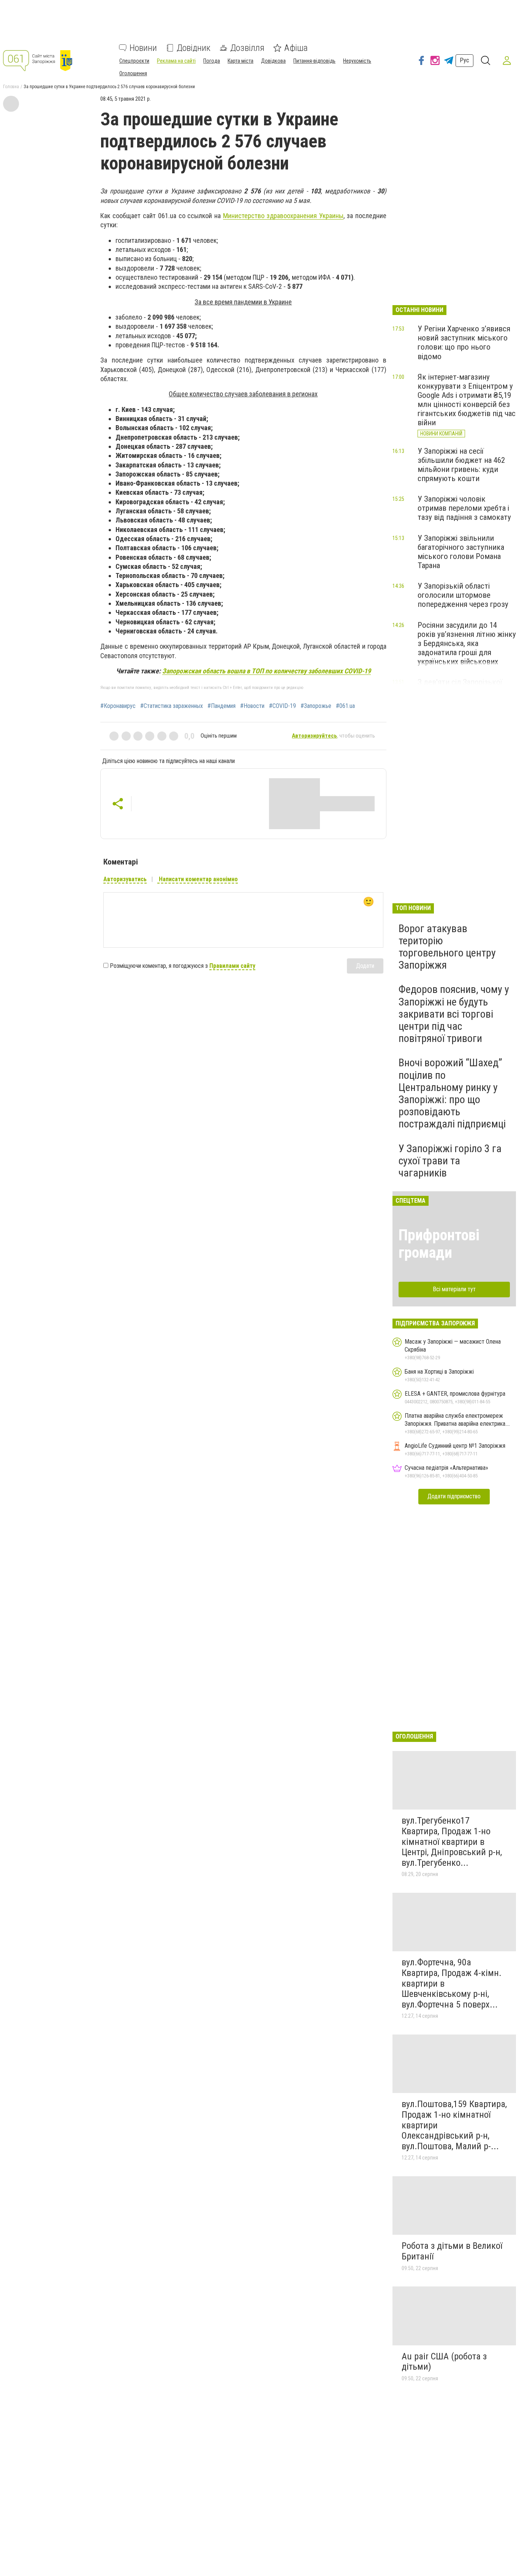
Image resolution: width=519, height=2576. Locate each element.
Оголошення (133, 73)
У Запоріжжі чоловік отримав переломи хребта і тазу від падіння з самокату (464, 508)
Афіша (296, 48)
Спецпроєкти (134, 61)
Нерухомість (357, 61)
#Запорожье (316, 706)
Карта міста (241, 61)
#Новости (252, 706)
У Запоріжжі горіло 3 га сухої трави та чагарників (450, 1161)
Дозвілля (247, 48)
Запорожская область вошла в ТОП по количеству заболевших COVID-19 (267, 671)
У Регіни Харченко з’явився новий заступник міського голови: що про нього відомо (464, 342)
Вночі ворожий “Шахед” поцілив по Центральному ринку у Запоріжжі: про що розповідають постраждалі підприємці (452, 1093)
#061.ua (345, 706)
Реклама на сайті (176, 61)
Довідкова (273, 61)
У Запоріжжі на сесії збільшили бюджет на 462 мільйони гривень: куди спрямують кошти (461, 465)
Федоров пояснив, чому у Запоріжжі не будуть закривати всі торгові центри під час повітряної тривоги (454, 1014)
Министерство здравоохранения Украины (283, 216)
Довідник (194, 48)
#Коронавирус (118, 706)
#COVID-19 (282, 706)
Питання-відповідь (314, 61)
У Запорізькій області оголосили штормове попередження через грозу (463, 595)
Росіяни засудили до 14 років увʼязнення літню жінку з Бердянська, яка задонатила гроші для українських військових (467, 644)
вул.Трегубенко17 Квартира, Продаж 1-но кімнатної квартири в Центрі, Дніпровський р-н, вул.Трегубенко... (452, 1841)
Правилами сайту (232, 966)
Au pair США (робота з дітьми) (444, 2362)
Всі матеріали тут (454, 1289)
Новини (143, 48)
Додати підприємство (454, 1496)
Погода (212, 61)
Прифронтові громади (439, 1244)
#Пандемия (222, 706)
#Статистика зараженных (172, 706)
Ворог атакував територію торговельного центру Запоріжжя (447, 947)
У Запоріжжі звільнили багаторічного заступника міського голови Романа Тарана (461, 552)
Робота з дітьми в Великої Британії (452, 2251)
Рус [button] (464, 60)
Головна (11, 87)
